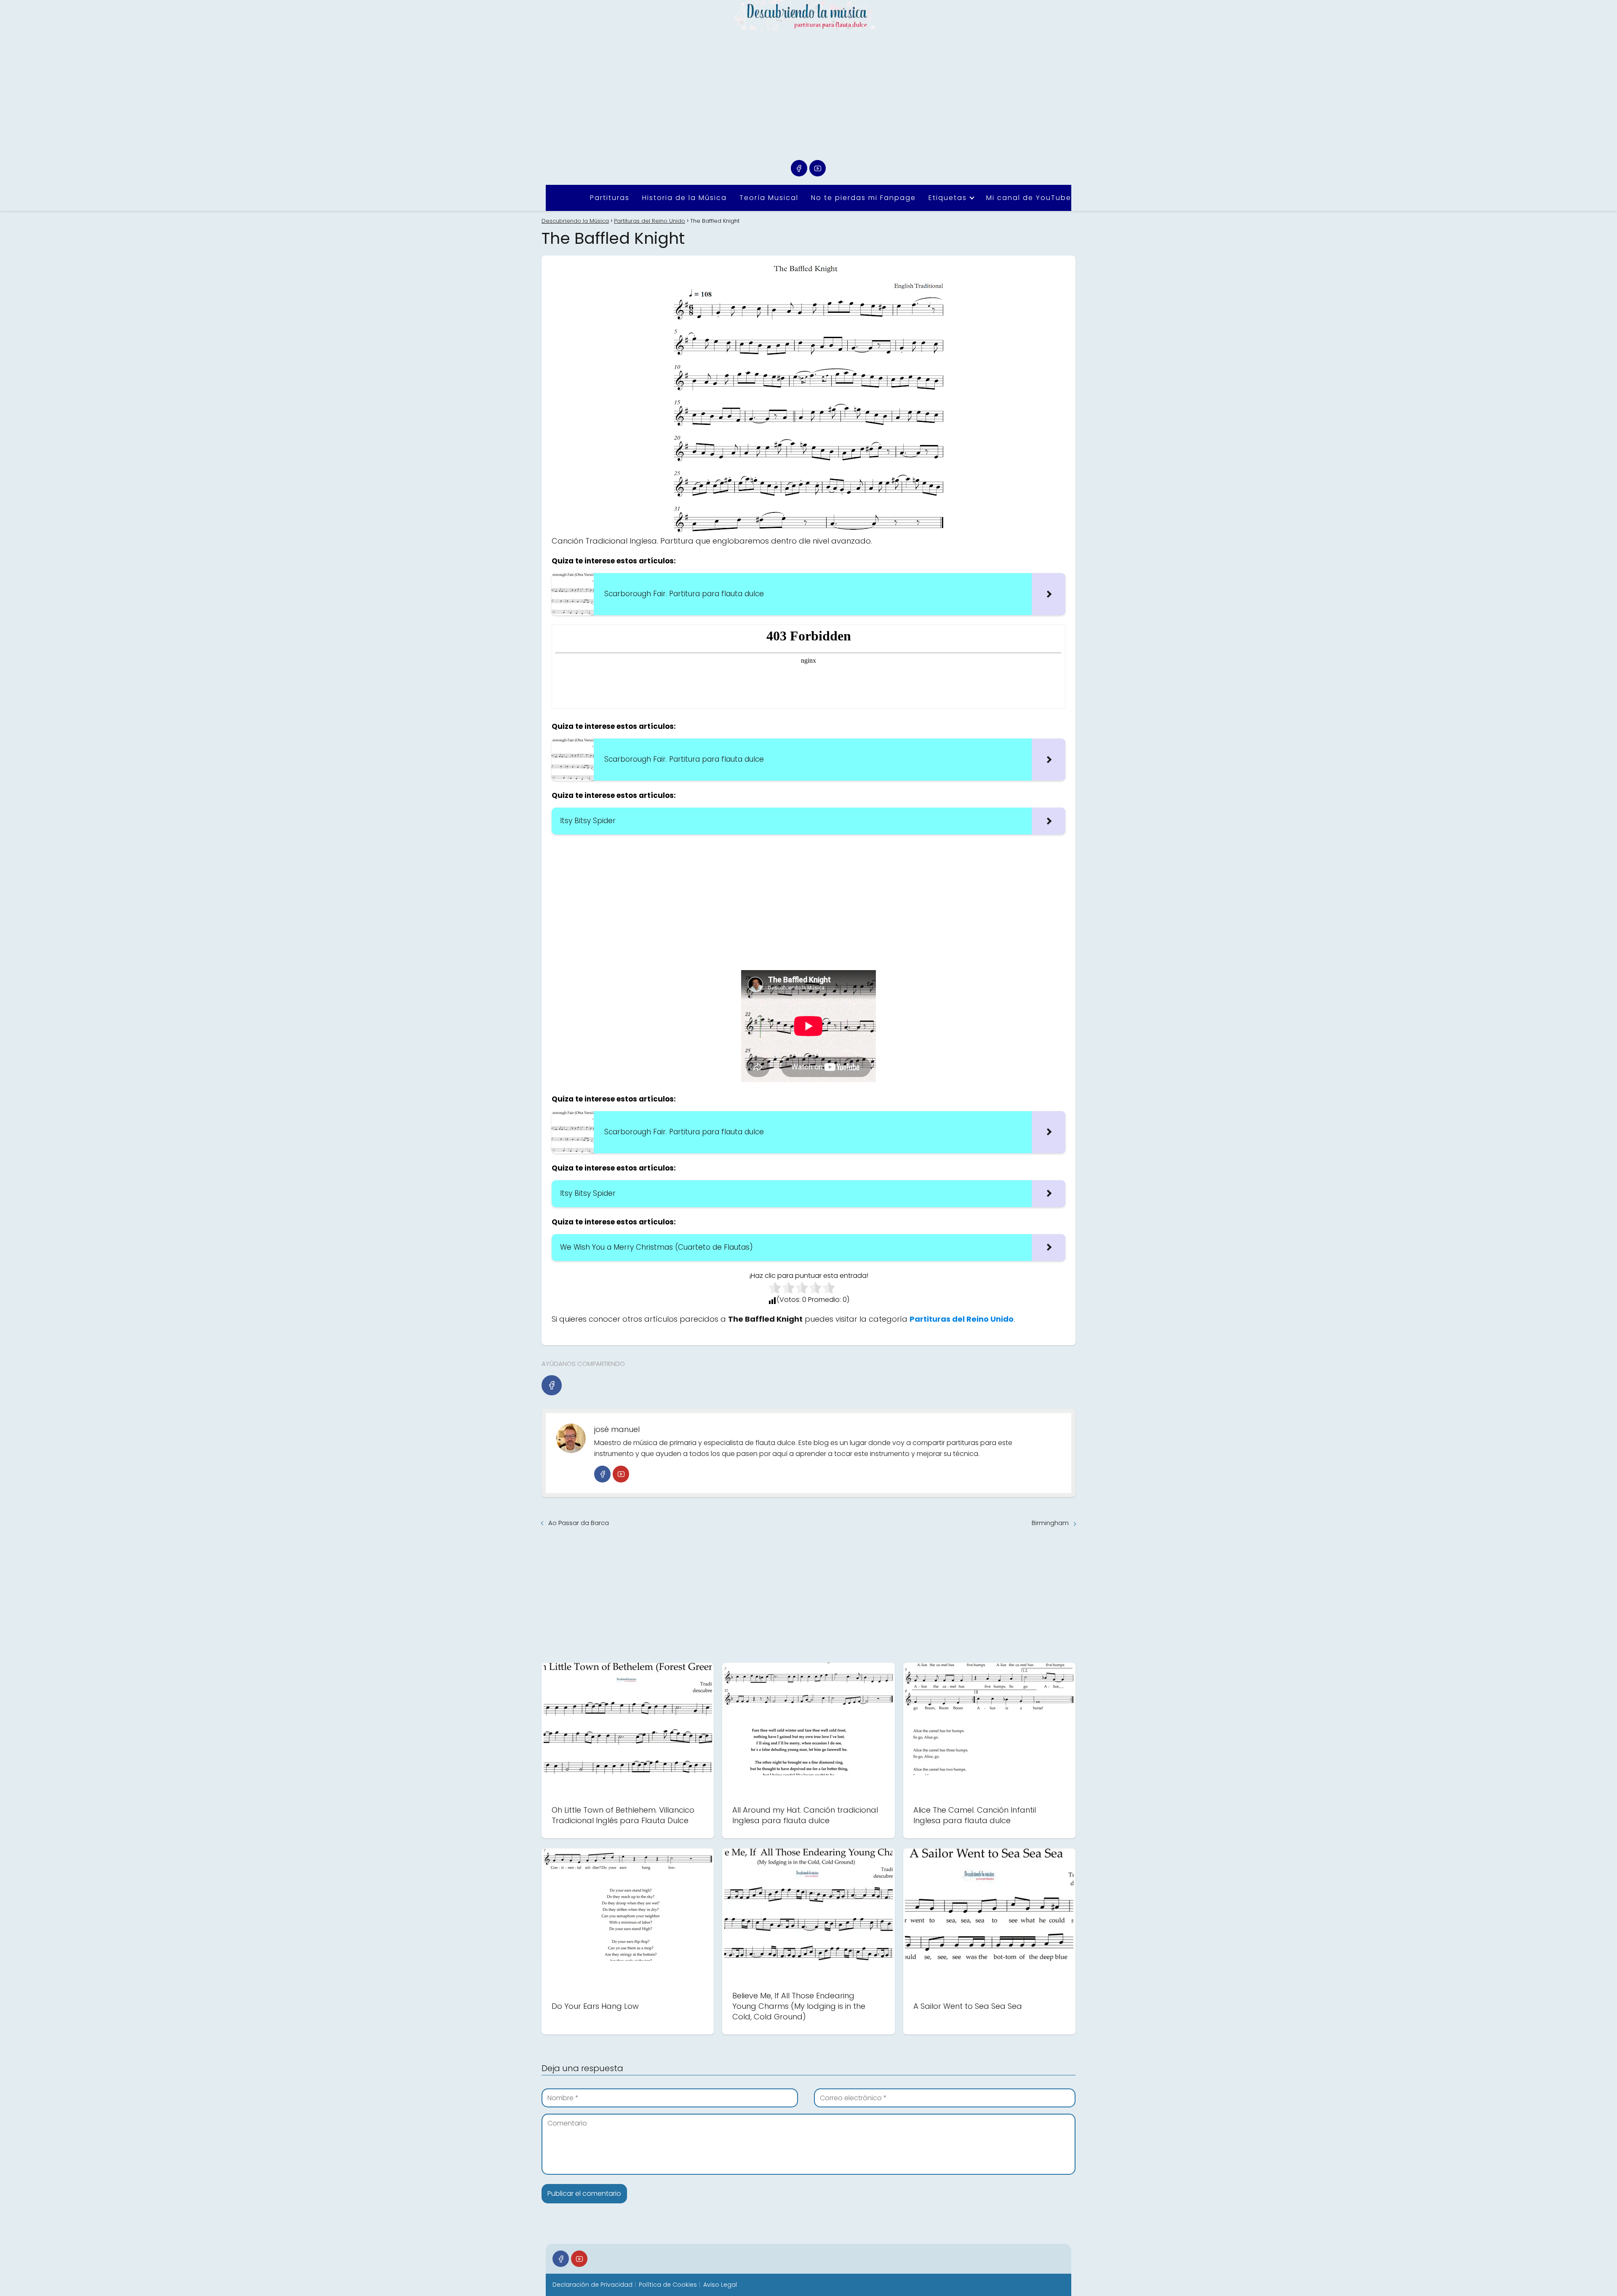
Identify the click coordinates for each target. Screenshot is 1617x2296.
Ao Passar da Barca (579, 1523)
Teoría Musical (769, 198)
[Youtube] (818, 168)
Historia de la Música (684, 198)
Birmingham (1050, 1523)
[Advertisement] (808, 97)
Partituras (610, 198)
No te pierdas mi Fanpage (863, 198)
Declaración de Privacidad (592, 2285)
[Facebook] (799, 168)
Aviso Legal (720, 2285)
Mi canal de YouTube (1029, 198)
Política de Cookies (668, 2285)
